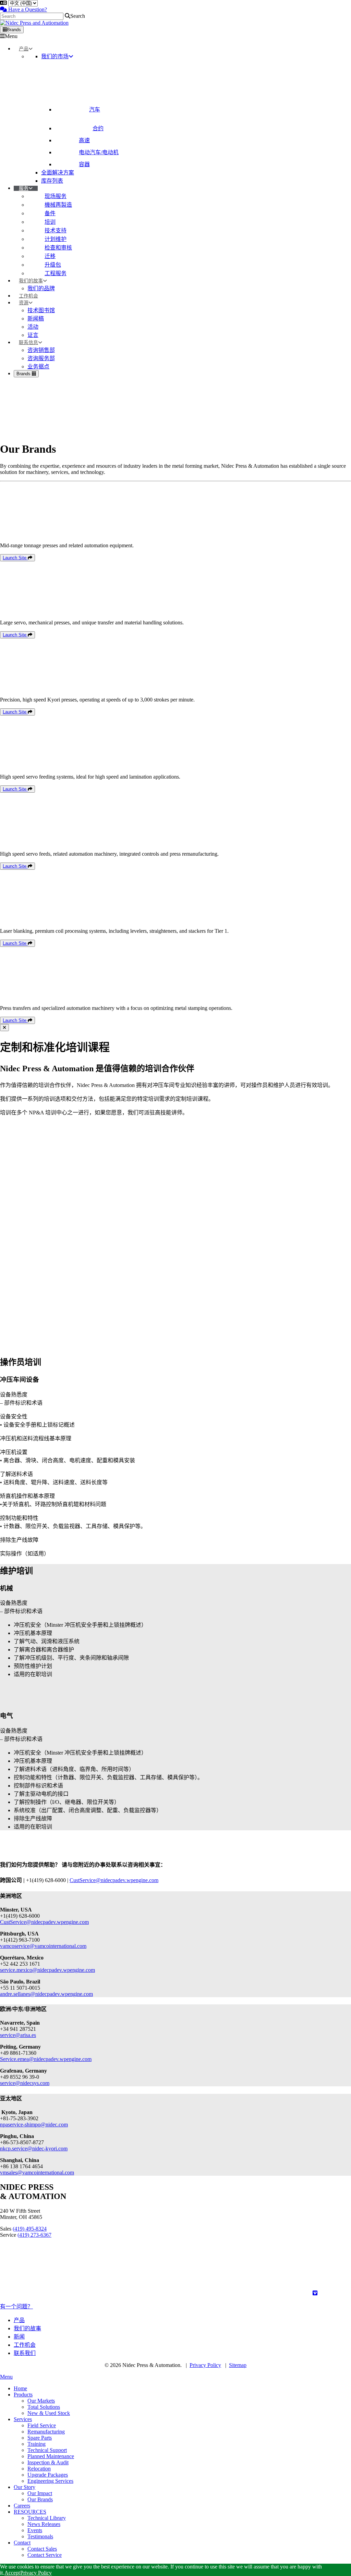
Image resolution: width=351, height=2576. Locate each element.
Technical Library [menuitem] (47, 2518)
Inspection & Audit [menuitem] (48, 2462)
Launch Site (15, 558)
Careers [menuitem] (22, 2506)
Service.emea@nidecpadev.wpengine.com (46, 2059)
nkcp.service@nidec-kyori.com (34, 2148)
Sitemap (238, 2365)
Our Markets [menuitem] (41, 2401)
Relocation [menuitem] (39, 2469)
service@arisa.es (18, 2035)
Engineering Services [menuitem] (50, 2481)
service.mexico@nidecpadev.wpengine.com (47, 1970)
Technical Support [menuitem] (47, 2450)
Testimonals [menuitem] (40, 2536)
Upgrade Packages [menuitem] (48, 2475)
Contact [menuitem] (22, 2543)
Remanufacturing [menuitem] (46, 2432)
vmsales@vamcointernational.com (37, 2172)
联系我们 (25, 2353)
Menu (11, 36)
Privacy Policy (205, 2365)
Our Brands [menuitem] (40, 2499)
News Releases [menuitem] (44, 2524)
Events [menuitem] (35, 2530)
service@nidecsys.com (25, 2083)
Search (78, 16)
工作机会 (25, 2345)
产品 (19, 2320)
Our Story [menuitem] (25, 2487)
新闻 (19, 2337)
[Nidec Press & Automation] (34, 23)
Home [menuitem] (20, 2388)
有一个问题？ (16, 2306)
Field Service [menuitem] (42, 2425)
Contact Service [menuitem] (45, 2555)
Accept (12, 2573)
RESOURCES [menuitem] (30, 2512)
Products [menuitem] (23, 2395)
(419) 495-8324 (30, 2229)
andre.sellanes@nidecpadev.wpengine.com (46, 1994)
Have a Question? (27, 9)
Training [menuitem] (37, 2444)
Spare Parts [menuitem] (40, 2438)
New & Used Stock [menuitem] (49, 2413)
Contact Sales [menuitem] (42, 2549)
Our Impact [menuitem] (40, 2493)
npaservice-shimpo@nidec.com (34, 2125)
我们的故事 (27, 2328)
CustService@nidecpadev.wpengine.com (114, 1880)
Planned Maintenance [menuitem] (51, 2456)
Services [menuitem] (23, 2419)
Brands (14, 30)
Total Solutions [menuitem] (44, 2407)
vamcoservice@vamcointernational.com (43, 1946)
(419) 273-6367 (34, 2235)
